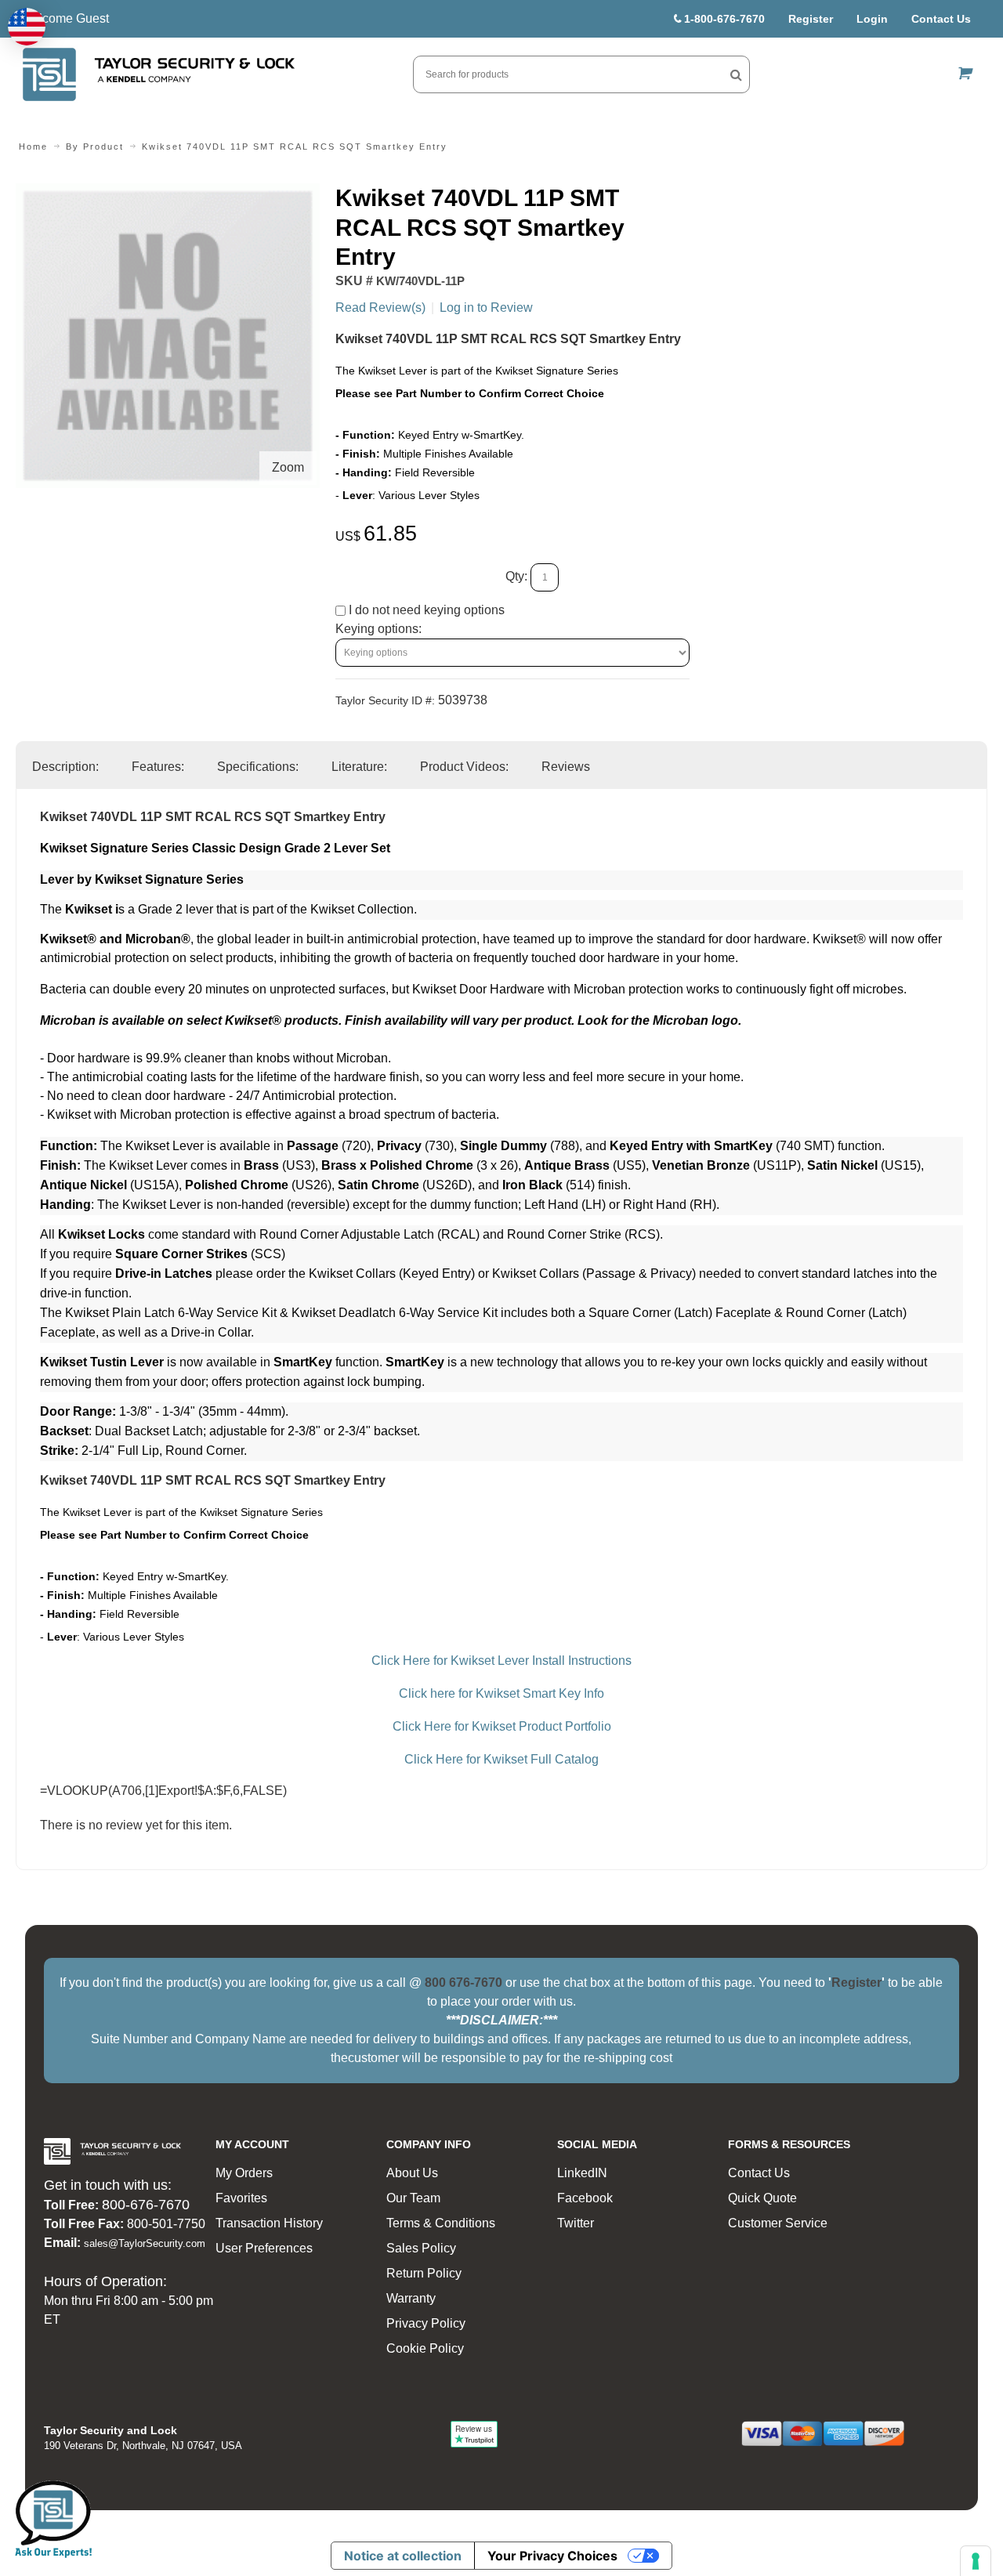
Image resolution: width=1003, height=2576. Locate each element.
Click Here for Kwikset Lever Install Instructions (501, 1661)
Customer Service (778, 2223)
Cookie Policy (425, 2348)
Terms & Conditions (441, 2223)
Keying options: (378, 629)
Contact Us (941, 19)
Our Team (413, 2198)
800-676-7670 (146, 2205)
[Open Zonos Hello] (27, 27)
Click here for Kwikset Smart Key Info (501, 1693)
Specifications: (258, 767)
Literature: (359, 767)
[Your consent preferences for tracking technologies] (976, 2561)
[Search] (736, 74)
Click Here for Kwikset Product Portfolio (502, 1726)
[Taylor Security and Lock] (158, 74)
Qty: (516, 576)
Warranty (411, 2298)
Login (872, 19)
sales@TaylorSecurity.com (145, 2243)
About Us (412, 2173)
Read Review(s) (380, 308)
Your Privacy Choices (552, 2556)
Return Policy (424, 2273)
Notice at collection (403, 2556)
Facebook (585, 2198)
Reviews (566, 767)
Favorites (241, 2198)
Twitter (576, 2223)
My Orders (244, 2173)
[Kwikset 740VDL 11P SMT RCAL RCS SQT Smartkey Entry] (168, 192)
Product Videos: (464, 767)
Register (811, 19)
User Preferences (264, 2248)
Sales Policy (421, 2248)
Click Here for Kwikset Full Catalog (501, 1759)
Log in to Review (486, 308)
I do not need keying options (425, 610)
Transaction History (269, 2223)
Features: (158, 767)
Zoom (288, 467)
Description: (65, 767)
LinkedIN (582, 2173)
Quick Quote (762, 2198)
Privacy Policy (426, 2323)
